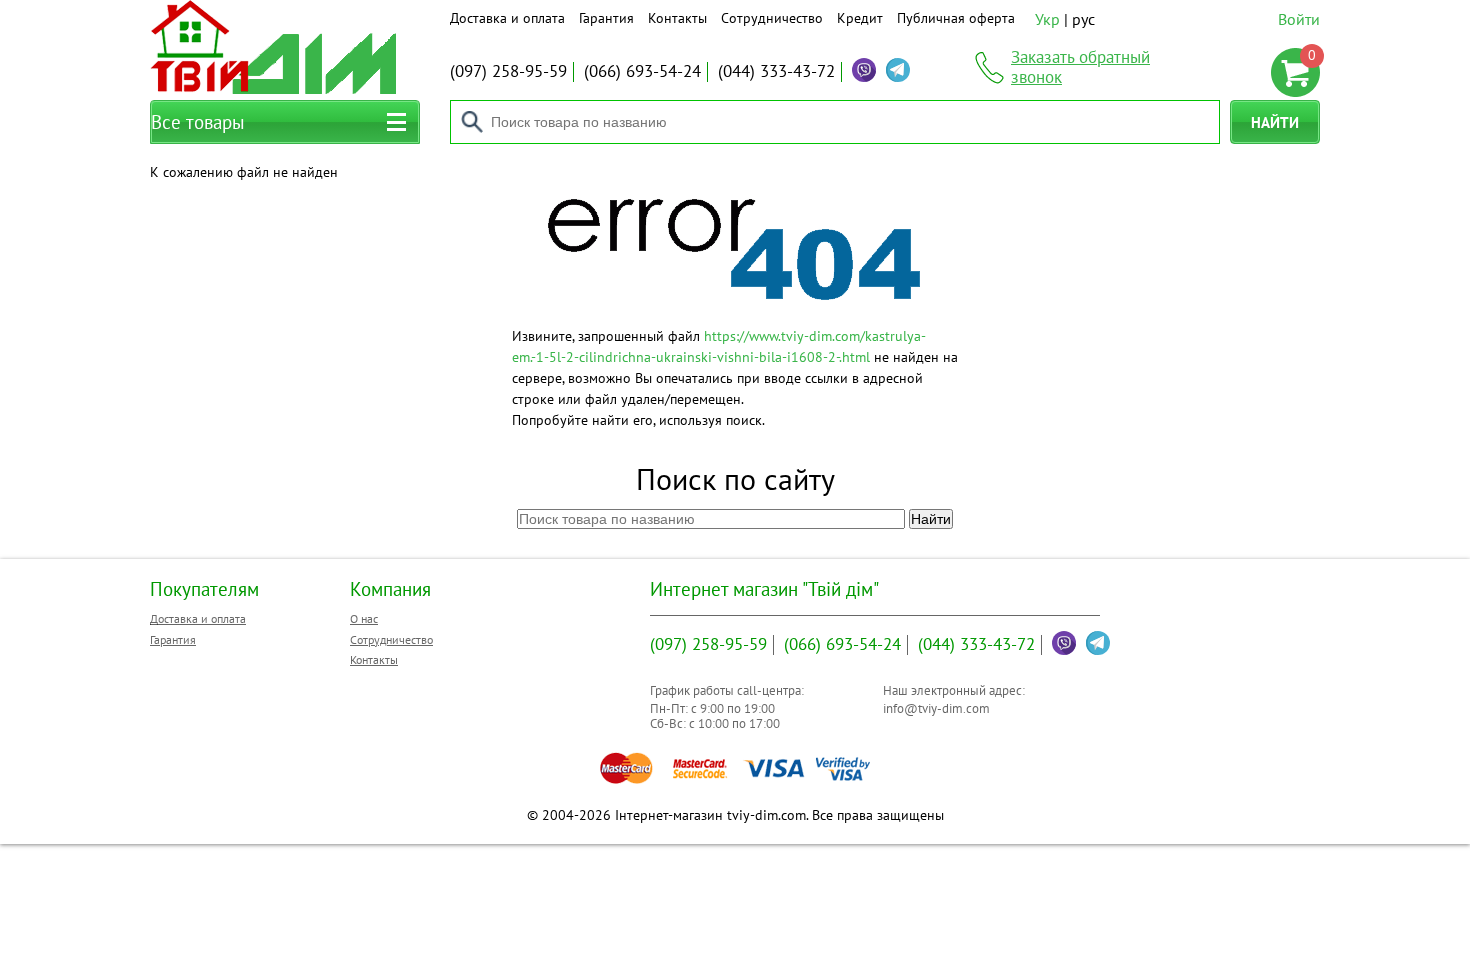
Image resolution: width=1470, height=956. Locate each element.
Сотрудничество (772, 18)
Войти (1299, 19)
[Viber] (864, 70)
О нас (364, 618)
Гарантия (606, 18)
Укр (1047, 19)
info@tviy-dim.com (936, 708)
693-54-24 (642, 71)
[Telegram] (898, 70)
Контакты (677, 18)
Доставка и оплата (507, 18)
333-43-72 (776, 71)
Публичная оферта (956, 18)
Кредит (860, 18)
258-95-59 (508, 71)
